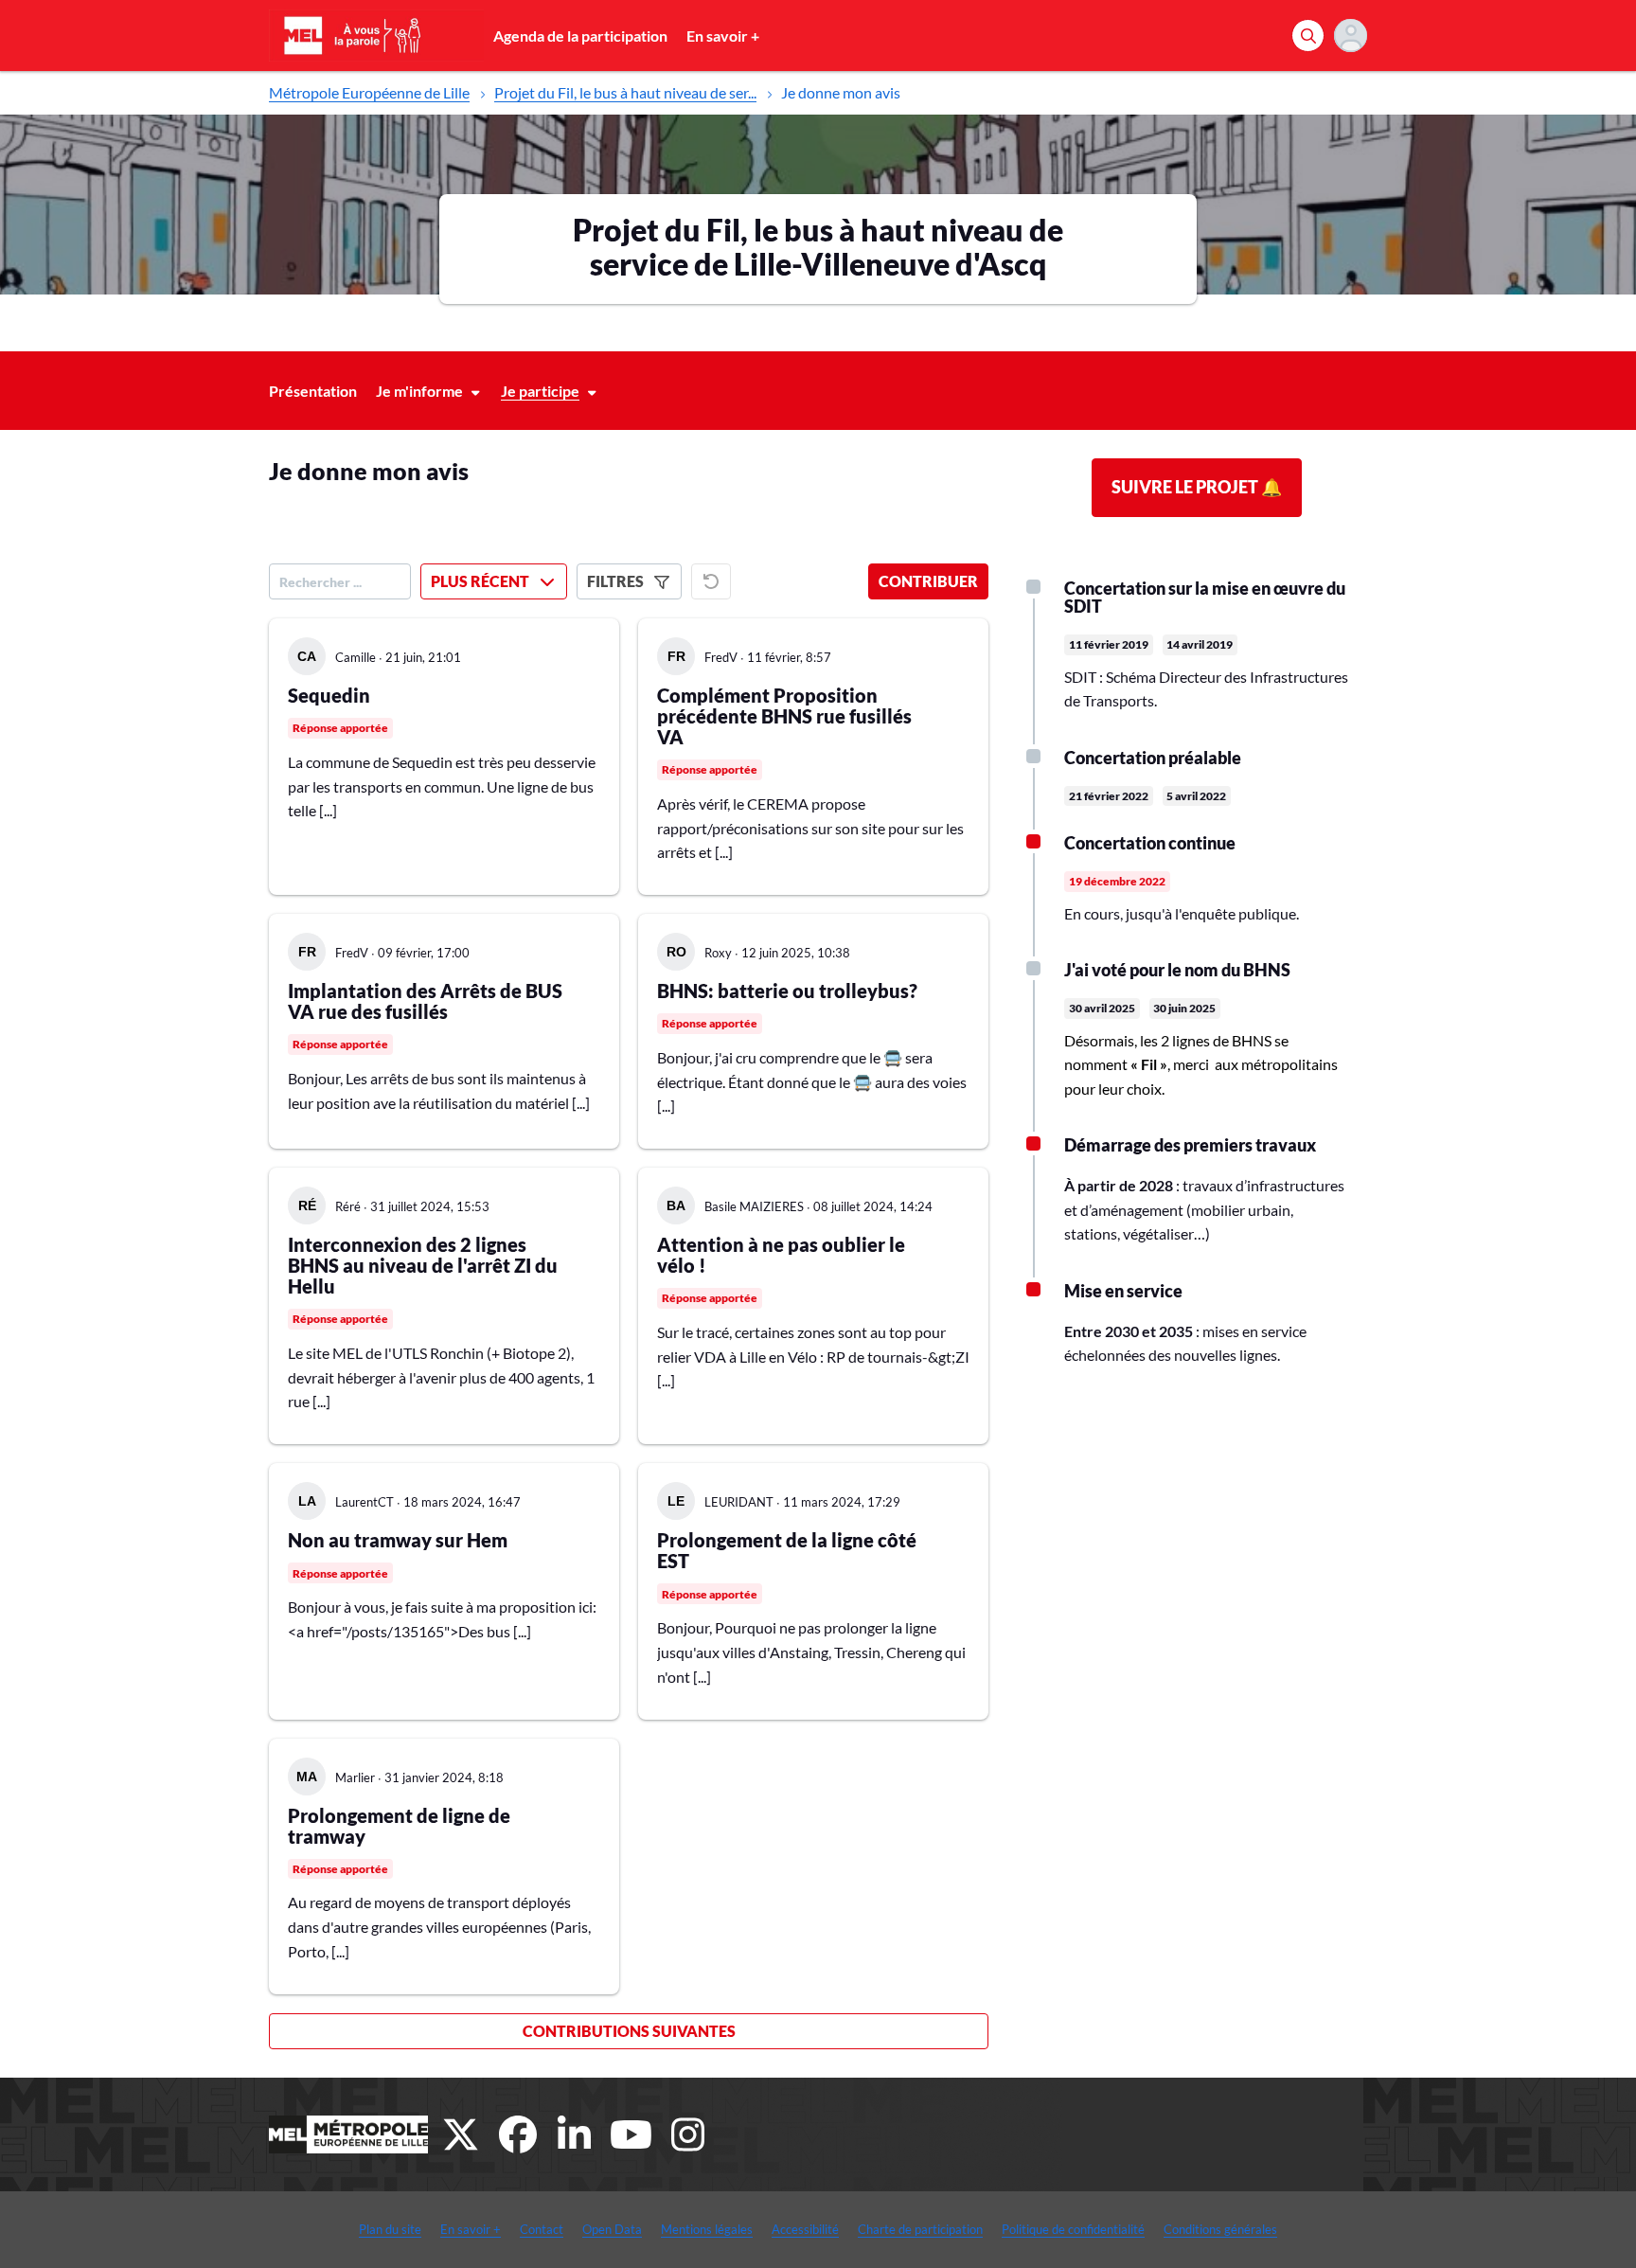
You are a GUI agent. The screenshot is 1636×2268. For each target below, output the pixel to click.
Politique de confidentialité (1073, 2229)
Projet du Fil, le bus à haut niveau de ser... (625, 92)
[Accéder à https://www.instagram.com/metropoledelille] (688, 2134)
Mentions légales (707, 2229)
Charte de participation (920, 2229)
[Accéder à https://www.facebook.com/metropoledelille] (518, 2134)
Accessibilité (805, 2229)
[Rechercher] (1308, 36)
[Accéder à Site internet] (348, 2134)
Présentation (313, 391)
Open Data (612, 2229)
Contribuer (928, 581)
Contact (542, 2229)
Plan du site (390, 2229)
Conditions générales (1220, 2229)
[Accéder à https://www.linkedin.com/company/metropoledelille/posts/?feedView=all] (575, 2134)
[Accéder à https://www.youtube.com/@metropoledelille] (631, 2134)
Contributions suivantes (629, 2031)
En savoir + (723, 36)
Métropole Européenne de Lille (369, 92)
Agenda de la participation (580, 36)
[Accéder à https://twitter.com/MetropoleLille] (461, 2134)
